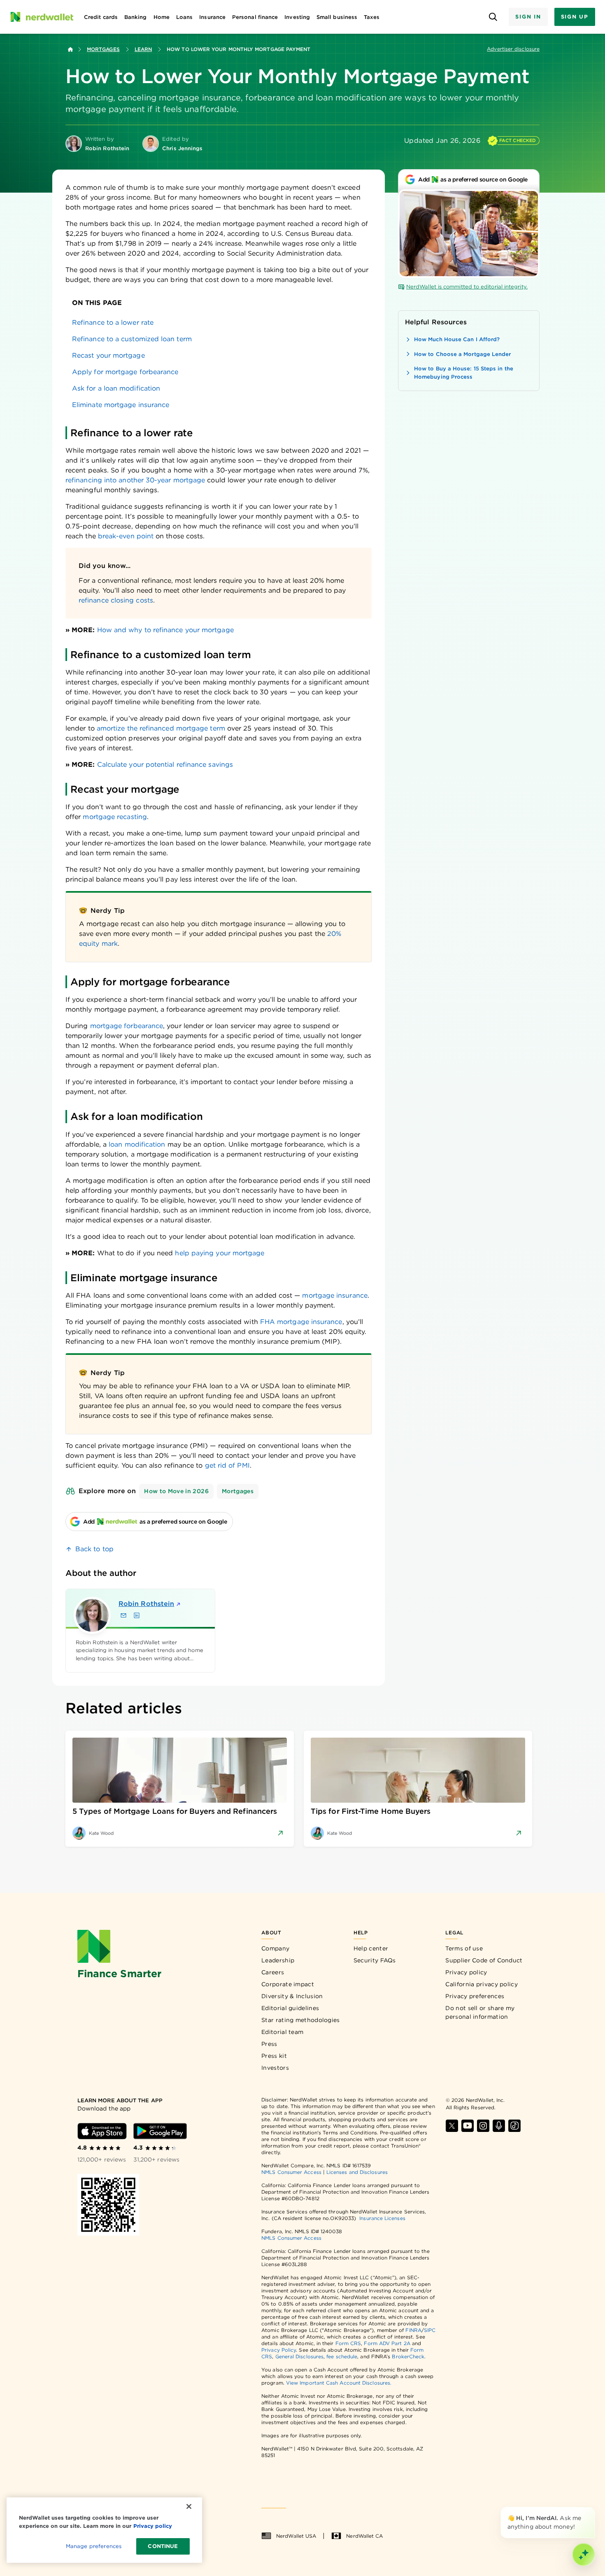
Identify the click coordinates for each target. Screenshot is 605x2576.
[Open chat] (584, 2555)
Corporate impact (288, 1984)
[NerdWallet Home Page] (42, 17)
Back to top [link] (94, 1549)
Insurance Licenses (382, 2218)
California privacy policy (482, 1984)
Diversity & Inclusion (292, 1996)
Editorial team (282, 2032)
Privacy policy (466, 1972)
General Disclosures (300, 2356)
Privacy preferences (475, 1996)
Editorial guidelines (290, 2008)
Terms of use (464, 1948)
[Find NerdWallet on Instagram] (483, 2126)
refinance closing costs (116, 600)
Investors (275, 2068)
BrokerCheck (408, 2356)
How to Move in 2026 (176, 1491)
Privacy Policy (279, 2350)
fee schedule (342, 2356)
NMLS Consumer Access (291, 2172)
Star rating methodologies (301, 2020)
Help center (371, 1948)
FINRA (413, 2330)
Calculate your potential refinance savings (165, 764)
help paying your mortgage (220, 1253)
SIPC (430, 2330)
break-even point (126, 536)
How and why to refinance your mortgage (165, 630)
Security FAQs (375, 1960)
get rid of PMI (227, 1465)
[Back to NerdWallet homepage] (70, 49)
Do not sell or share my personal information (480, 2012)
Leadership (278, 1960)
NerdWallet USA (296, 2536)
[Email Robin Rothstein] (123, 1615)
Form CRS (348, 2343)
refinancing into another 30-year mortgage (135, 480)
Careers (273, 1972)
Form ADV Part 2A (387, 2343)
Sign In (528, 17)
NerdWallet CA (364, 2536)
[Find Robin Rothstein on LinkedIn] (137, 1615)
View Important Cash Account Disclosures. (339, 2383)
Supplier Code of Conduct (484, 1960)
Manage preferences (94, 2546)
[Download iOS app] (102, 2131)
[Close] (593, 2509)
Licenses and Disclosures (357, 2172)
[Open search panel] (493, 17)
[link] (219, 323)
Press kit (274, 2056)
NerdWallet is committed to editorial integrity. (467, 287)
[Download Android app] (160, 2131)
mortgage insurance (335, 1295)
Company (275, 1948)
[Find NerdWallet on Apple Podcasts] (499, 2126)
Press (269, 2044)
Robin (146, 1604)
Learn (143, 49)
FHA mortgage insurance (301, 1322)
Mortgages (103, 49)
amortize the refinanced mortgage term (161, 728)
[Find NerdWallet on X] (452, 2126)
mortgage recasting (115, 817)
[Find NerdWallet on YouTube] (468, 2126)
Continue (163, 2546)
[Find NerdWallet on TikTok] (514, 2126)
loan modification (137, 1144)
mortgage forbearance (127, 1026)
